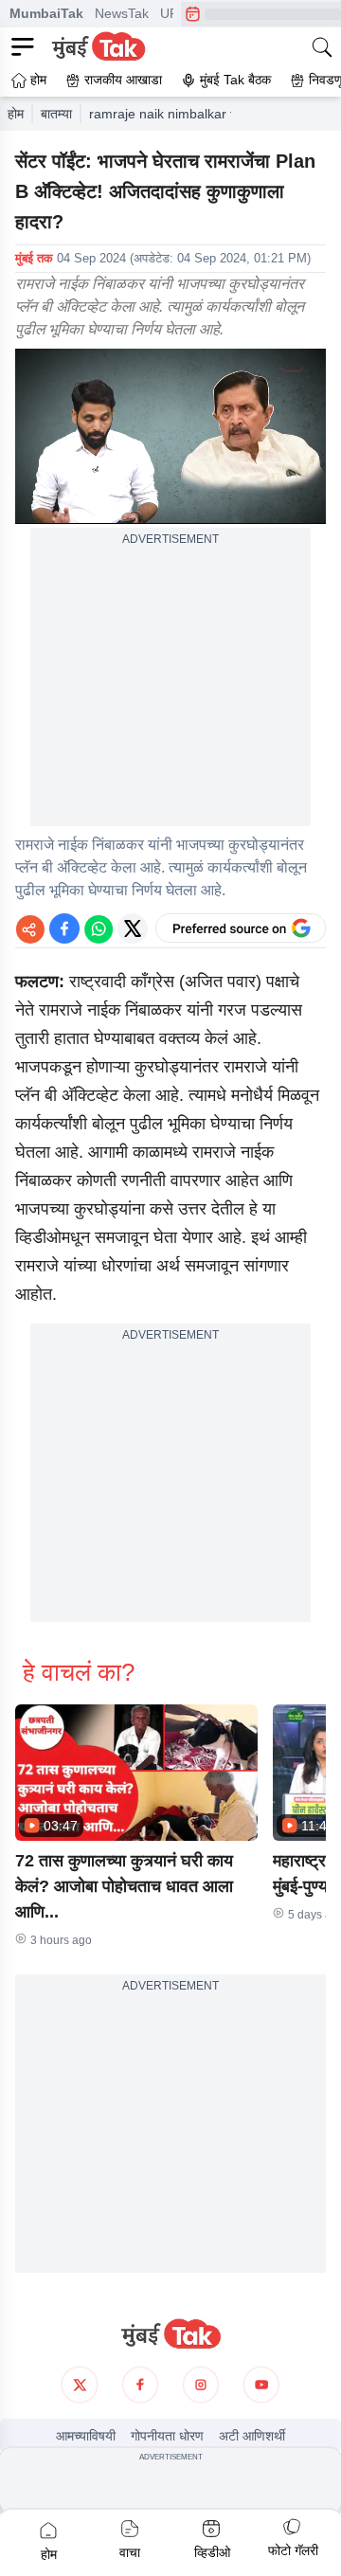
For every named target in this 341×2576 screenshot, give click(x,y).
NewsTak (122, 13)
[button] (136, 1773)
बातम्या (56, 114)
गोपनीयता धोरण (167, 2436)
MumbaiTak (46, 13)
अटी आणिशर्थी (252, 2436)
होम (16, 114)
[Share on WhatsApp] (99, 928)
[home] (170, 2334)
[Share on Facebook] (64, 928)
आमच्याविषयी (86, 2436)
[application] (170, 436)
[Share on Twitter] (133, 928)
